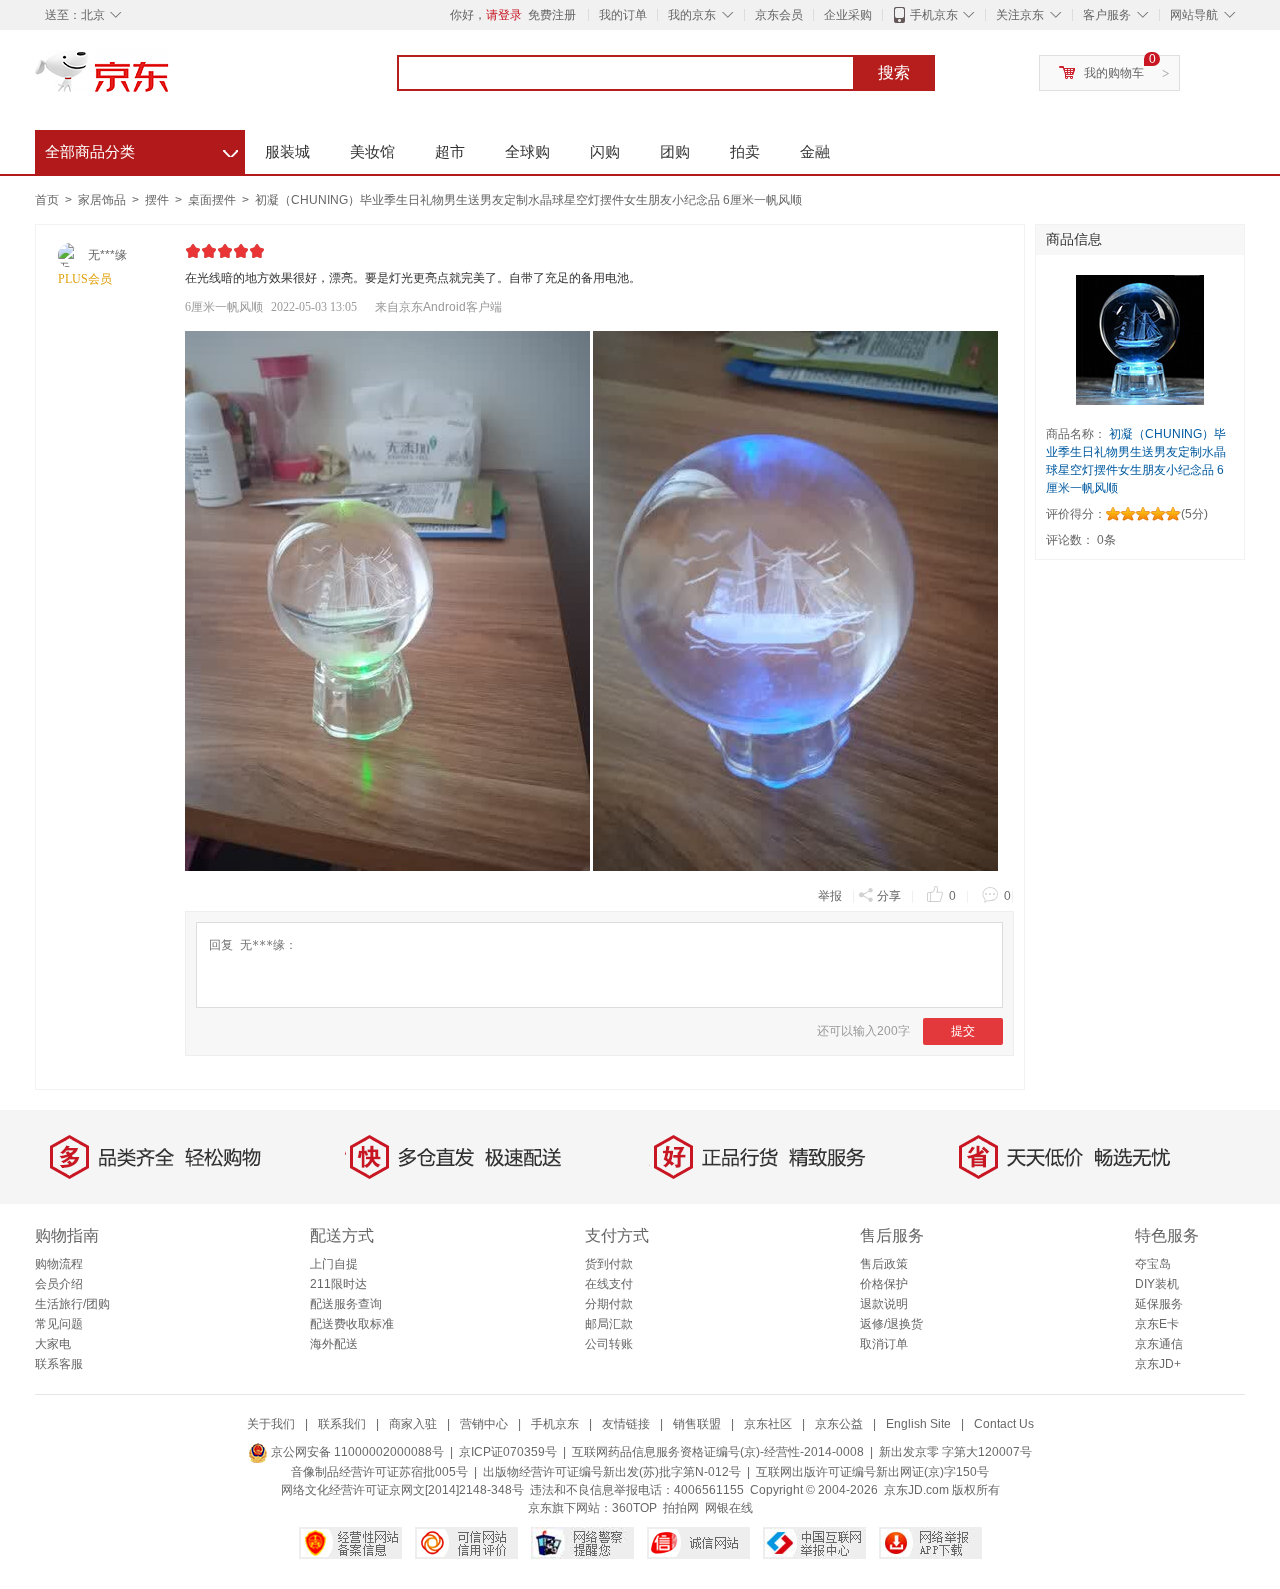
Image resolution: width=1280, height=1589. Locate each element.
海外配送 (334, 1344)
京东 (170, 80)
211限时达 (338, 1284)
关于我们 (271, 1424)
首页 (47, 200)
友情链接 (626, 1424)
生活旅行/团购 (72, 1304)
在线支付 (609, 1284)
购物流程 (59, 1264)
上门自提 (334, 1264)
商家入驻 (413, 1424)
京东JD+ (1158, 1364)
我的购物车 (1114, 73)
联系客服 (59, 1364)
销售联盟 (697, 1424)
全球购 (527, 151)
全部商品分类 (141, 149)
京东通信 (1159, 1344)
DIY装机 (1157, 1284)
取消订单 (884, 1344)
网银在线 (729, 1508)
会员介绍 (59, 1284)
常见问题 (59, 1324)
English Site (918, 1424)
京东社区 (768, 1424)
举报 (830, 896)
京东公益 (839, 1424)
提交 (963, 1031)
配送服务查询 (346, 1304)
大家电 (53, 1344)
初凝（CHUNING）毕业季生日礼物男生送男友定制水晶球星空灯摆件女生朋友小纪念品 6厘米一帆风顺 (528, 200)
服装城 (287, 151)
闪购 (605, 151)
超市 (450, 151)
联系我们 (342, 1424)
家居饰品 (103, 200)
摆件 (158, 200)
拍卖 (745, 151)
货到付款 (609, 1264)
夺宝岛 (1153, 1264)
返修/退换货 (891, 1324)
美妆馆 (372, 151)
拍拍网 (681, 1508)
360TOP (634, 1508)
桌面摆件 (213, 200)
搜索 (894, 72)
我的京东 (692, 15)
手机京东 (934, 15)
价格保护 (884, 1284)
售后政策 (884, 1264)
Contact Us (1004, 1424)
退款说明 (884, 1304)
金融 (815, 151)
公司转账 (609, 1344)
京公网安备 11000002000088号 (356, 1452)
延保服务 (1159, 1304)
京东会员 (779, 15)
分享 (889, 896)
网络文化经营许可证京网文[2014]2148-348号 (402, 1490)
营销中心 (484, 1424)
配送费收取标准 (352, 1324)
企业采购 (848, 15)
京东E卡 (1157, 1324)
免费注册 (552, 15)
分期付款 (609, 1304)
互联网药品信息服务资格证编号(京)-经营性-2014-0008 (718, 1452)
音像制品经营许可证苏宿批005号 (379, 1472)
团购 (675, 151)
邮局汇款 (609, 1324)
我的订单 (623, 15)
